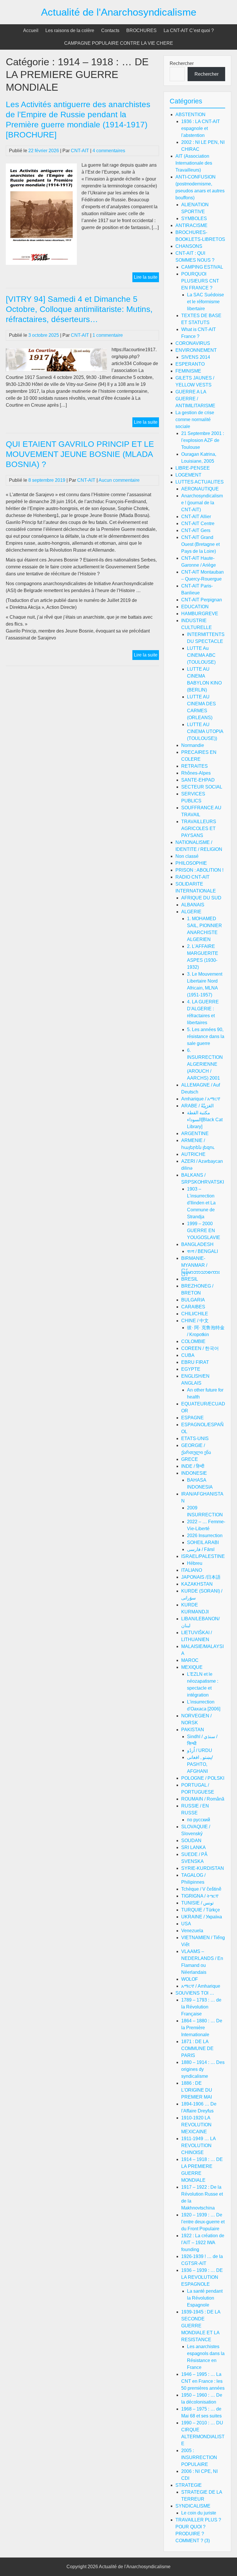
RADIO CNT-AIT (192, 877)
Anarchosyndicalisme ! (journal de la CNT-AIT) (202, 503)
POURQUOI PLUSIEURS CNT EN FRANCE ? (200, 281)
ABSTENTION (190, 115)
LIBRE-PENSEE (193, 468)
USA (186, 1924)
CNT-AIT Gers (196, 530)
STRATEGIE (189, 2485)
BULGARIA (193, 1300)
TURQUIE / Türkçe (201, 1910)
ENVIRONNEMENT (196, 350)
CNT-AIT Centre (198, 523)
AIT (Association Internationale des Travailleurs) (194, 163)
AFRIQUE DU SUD (201, 898)
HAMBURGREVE (200, 614)
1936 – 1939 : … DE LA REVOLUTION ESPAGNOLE (202, 2277)
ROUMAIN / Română (203, 1799)
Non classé (187, 856)
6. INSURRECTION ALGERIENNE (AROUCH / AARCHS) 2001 (205, 1064)
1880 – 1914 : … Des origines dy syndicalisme (203, 2069)
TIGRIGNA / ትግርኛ (200, 1896)
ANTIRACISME (191, 225)
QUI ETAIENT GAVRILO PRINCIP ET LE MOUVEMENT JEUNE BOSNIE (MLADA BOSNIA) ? (80, 454)
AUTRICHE (193, 1154)
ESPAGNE (192, 1418)
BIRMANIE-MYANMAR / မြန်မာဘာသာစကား (201, 1265)
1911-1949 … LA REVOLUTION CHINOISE (198, 2146)
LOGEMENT (188, 475)
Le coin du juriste (199, 2513)
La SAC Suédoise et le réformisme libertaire (205, 302)
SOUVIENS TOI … (195, 1993)
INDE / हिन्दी (193, 1466)
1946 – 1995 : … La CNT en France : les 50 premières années (203, 2381)
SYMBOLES (194, 218)
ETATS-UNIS (195, 1438)
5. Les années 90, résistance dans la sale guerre (206, 1036)
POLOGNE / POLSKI (203, 1778)
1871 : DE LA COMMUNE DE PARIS (197, 2048)
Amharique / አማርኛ (201, 1099)
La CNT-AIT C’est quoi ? (189, 30)
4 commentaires (109, 151)
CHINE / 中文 (195, 1321)
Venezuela (192, 1931)
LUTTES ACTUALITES (200, 482)
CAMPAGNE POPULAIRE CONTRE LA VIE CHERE (119, 43)
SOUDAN (191, 1841)
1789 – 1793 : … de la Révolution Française (201, 2007)
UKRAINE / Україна (202, 1917)
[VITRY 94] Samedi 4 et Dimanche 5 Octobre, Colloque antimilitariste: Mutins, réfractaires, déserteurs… (79, 309)
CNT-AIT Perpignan (202, 600)
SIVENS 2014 (196, 357)
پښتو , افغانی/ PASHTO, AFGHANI (200, 1764)
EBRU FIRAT (195, 1362)
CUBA (188, 1355)
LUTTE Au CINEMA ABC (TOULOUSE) (201, 655)
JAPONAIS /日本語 (201, 1577)
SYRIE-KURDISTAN (203, 1868)
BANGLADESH (197, 1244)
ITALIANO (192, 1570)
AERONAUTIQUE (200, 489)
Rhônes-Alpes (196, 773)
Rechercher (182, 63)
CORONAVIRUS (193, 343)
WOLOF (190, 1979)
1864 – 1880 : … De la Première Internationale (202, 2028)
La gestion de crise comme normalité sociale (195, 420)
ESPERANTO (190, 364)
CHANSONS (189, 246)
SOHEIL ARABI (203, 1542)
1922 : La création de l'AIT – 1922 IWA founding (203, 2243)
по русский (199, 1820)
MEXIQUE (192, 1667)
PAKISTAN (193, 1730)
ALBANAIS (193, 905)
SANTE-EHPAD (198, 780)
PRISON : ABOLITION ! (199, 870)
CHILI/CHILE (195, 1314)
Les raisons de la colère (70, 30)
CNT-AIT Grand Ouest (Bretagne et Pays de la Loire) (200, 544)
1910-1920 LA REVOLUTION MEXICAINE (196, 2125)
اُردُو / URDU (200, 1750)
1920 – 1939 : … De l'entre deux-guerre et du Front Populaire (203, 2222)
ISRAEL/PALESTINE (203, 1556)
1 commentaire (108, 335)
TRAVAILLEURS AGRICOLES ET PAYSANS (199, 828)
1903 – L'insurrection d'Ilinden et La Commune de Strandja (201, 1203)
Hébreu (195, 1563)
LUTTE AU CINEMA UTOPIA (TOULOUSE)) (205, 731)
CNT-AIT (80, 151)
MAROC (190, 1660)
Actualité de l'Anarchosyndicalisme (119, 12)
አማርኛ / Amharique (201, 1986)
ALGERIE (191, 912)
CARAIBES (193, 1307)
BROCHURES (141, 30)
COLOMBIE (193, 1341)
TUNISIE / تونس (197, 1903)
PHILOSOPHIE (191, 863)
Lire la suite (146, 278)
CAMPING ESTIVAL (202, 267)
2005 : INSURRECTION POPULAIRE (199, 2457)
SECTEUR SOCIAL (202, 787)
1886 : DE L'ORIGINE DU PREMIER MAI (197, 2090)
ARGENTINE (195, 1133)
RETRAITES (195, 766)
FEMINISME (188, 371)
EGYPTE (191, 1369)
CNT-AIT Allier (196, 517)
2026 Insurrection (205, 1536)
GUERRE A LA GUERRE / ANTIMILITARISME (195, 399)
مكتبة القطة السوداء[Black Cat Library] (205, 1120)
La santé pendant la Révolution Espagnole (205, 2298)
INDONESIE (194, 1473)
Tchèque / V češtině (201, 1889)
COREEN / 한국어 (200, 1348)
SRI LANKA (194, 1847)
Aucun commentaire (119, 480)
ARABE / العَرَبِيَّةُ (197, 1106)
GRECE (190, 1459)
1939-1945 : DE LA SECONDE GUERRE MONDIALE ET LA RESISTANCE (201, 2326)
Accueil (31, 30)
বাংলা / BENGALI (202, 1251)
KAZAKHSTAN (197, 1584)
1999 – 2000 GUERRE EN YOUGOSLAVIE (204, 1231)
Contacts (110, 30)
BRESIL (190, 1279)
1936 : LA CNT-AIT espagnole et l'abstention (201, 128)
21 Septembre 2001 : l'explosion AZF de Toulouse (203, 440)
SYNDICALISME (193, 2506)
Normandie (193, 745)
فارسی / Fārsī (201, 1549)
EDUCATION (195, 607)
